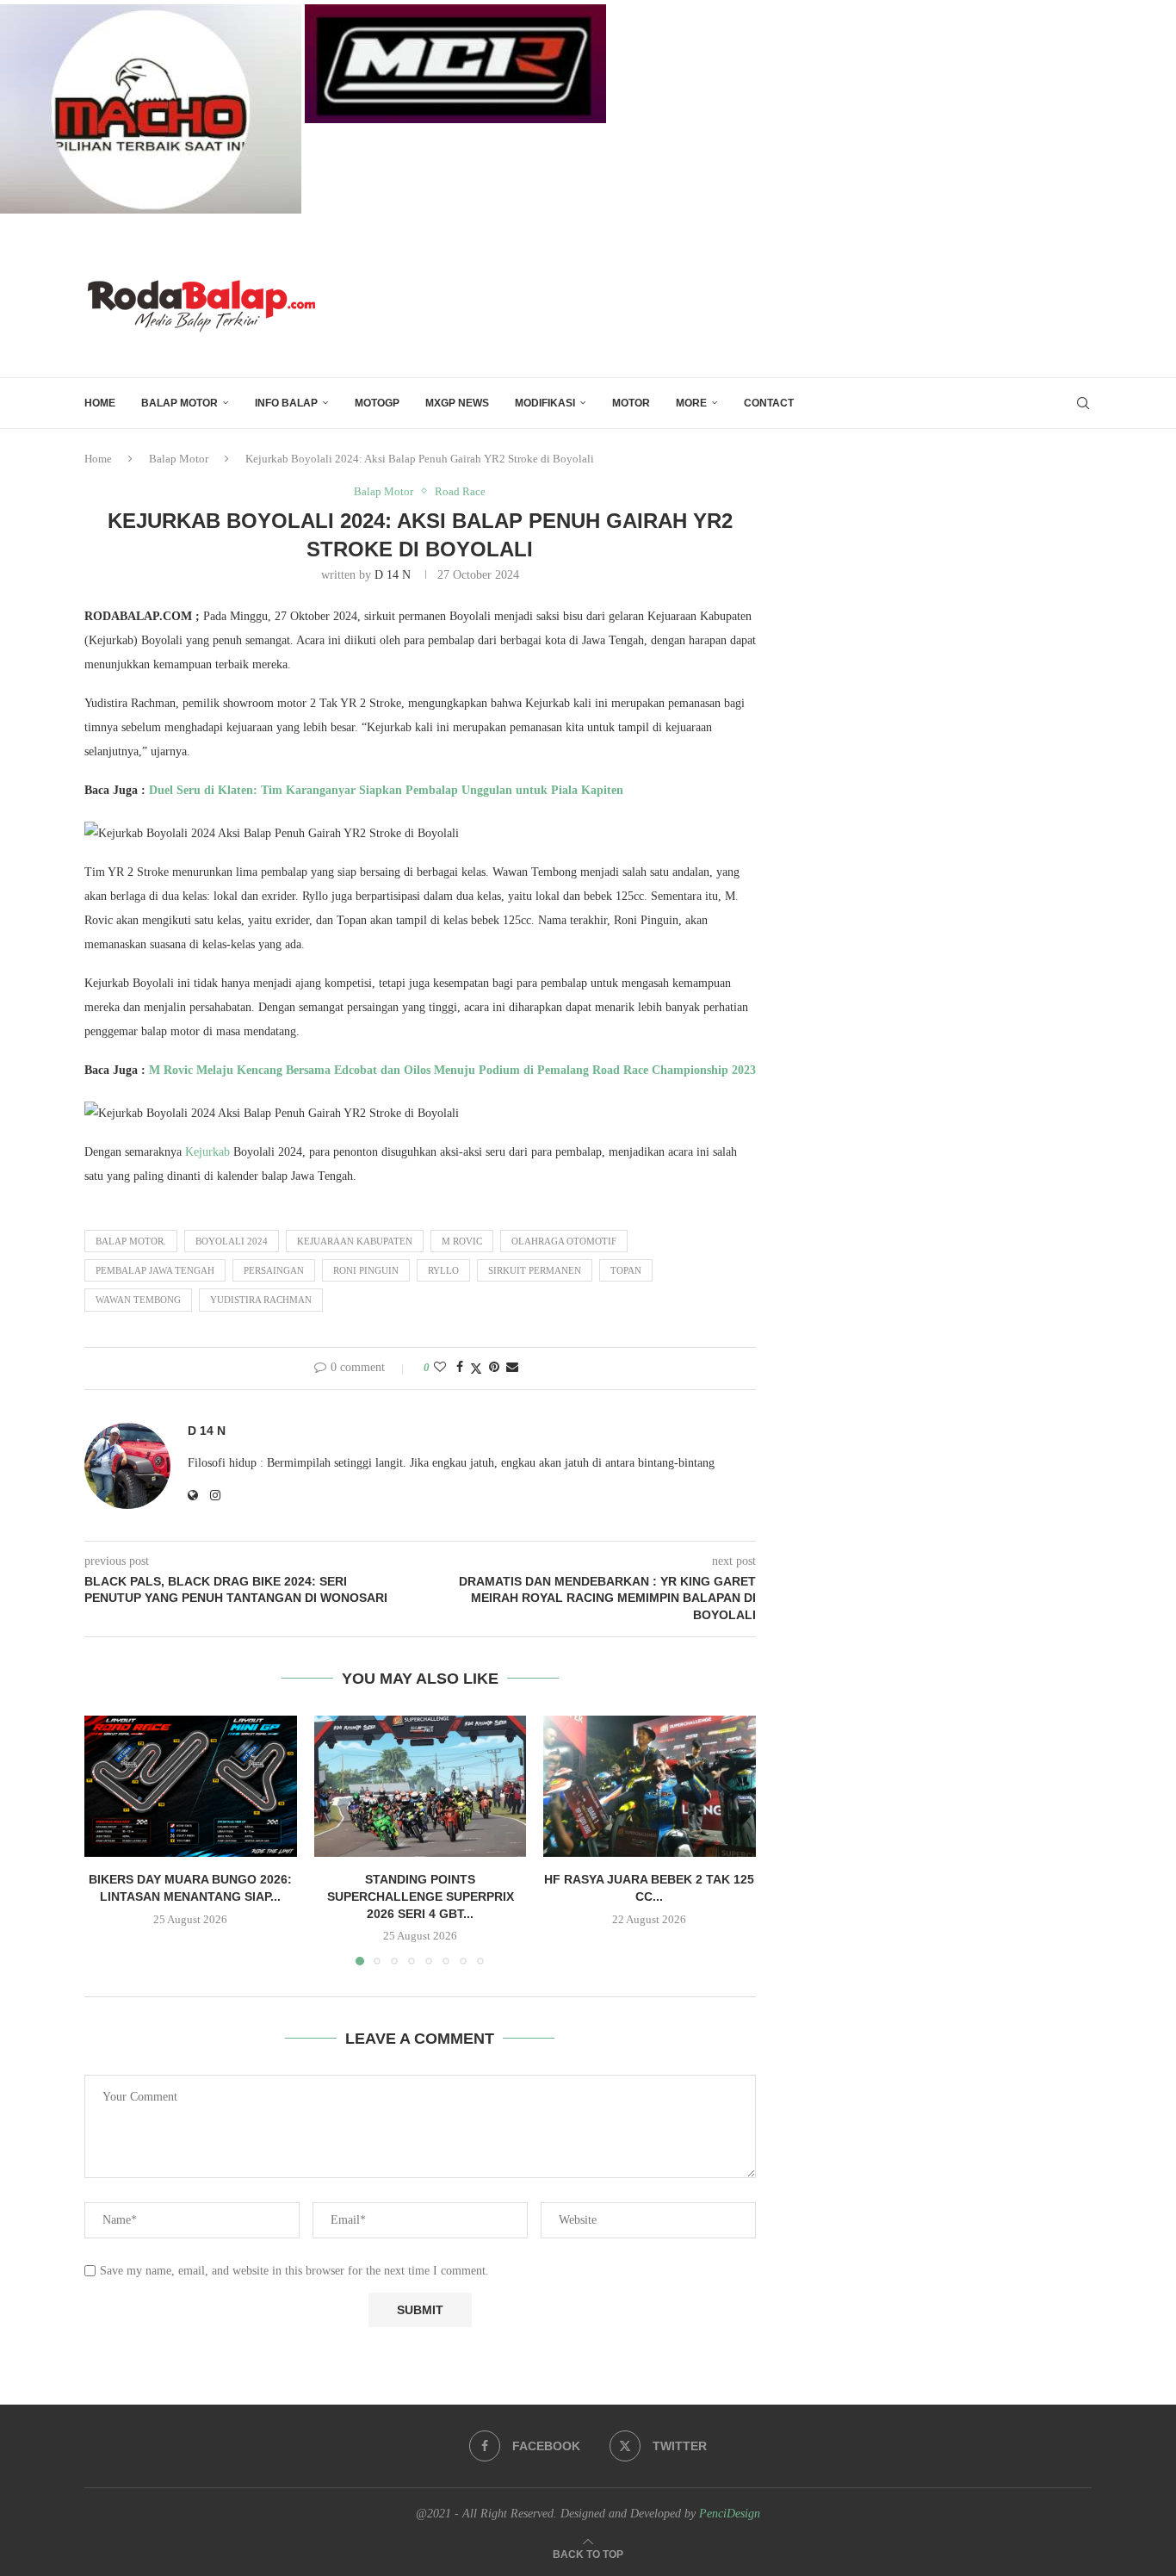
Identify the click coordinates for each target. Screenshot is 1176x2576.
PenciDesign (730, 2514)
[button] (108, 1840)
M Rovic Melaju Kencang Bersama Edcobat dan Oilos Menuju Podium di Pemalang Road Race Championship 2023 (452, 1070)
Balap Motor (179, 403)
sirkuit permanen (535, 1270)
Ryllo (443, 1270)
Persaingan (274, 1270)
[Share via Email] (512, 1368)
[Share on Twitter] (476, 1369)
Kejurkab (207, 1152)
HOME (100, 403)
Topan (626, 1270)
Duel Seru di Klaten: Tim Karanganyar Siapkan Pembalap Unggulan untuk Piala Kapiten (386, 790)
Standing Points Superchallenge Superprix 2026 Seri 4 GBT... (420, 1896)
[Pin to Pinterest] (494, 1368)
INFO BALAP (286, 403)
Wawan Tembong (138, 1300)
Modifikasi (545, 403)
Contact (769, 403)
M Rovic (462, 1241)
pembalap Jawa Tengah (155, 1270)
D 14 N (393, 575)
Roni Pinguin (366, 1270)
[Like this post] (440, 1368)
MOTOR (631, 403)
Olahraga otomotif (564, 1241)
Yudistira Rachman (261, 1300)
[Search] (1083, 403)
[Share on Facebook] (460, 1368)
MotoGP (377, 403)
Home (98, 459)
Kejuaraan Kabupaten (355, 1241)
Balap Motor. (131, 1241)
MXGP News (457, 403)
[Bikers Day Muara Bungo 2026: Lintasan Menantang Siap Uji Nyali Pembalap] (191, 1786)
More (691, 403)
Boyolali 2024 (232, 1241)
